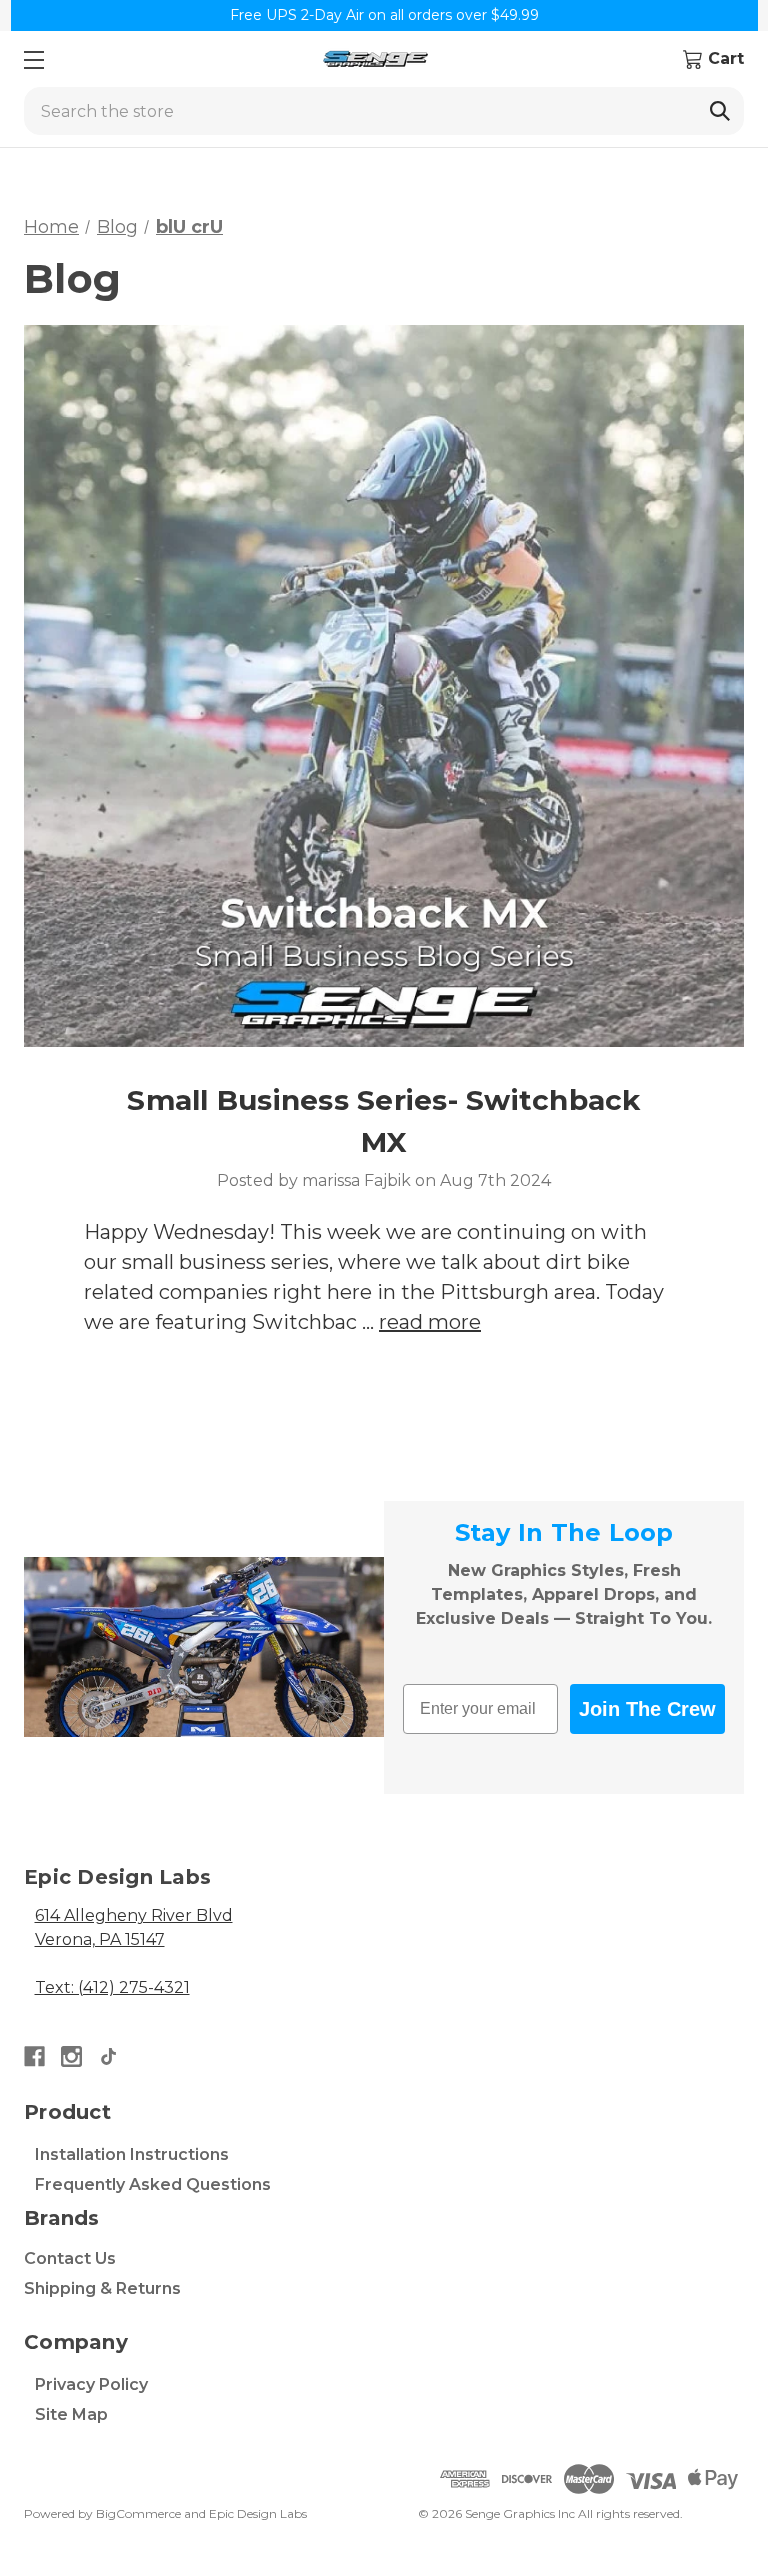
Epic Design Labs (258, 2513)
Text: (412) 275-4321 (112, 1987)
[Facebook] (34, 2056)
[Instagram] (71, 2056)
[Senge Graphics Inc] (375, 59)
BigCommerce (138, 2513)
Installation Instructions (132, 2154)
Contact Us (70, 2258)
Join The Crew (647, 1709)
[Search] (720, 111)
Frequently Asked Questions (153, 2184)
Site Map (71, 2414)
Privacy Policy (91, 2384)
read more (430, 1322)
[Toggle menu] (33, 59)
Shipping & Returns (102, 2288)
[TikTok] (108, 2056)
